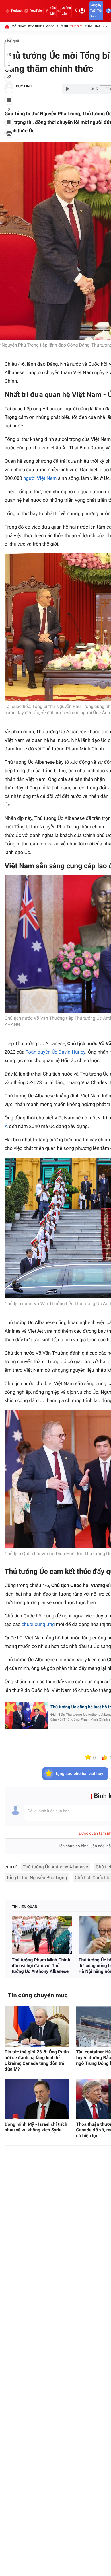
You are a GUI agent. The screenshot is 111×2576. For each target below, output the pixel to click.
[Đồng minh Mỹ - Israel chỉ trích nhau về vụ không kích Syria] (37, 2099)
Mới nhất (19, 26)
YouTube (36, 11)
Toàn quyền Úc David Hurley (55, 1052)
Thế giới (76, 26)
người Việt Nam (40, 478)
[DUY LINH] (9, 87)
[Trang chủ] (7, 26)
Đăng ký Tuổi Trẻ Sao (96, 11)
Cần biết (53, 11)
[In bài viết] (9, 133)
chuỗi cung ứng (38, 1625)
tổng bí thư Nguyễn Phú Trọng (37, 1878)
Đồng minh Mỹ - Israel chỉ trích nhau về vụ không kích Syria (36, 2127)
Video (50, 26)
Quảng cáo (66, 11)
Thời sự (62, 26)
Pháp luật (93, 26)
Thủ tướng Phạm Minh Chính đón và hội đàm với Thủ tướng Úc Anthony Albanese (41, 1966)
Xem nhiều (36, 26)
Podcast (17, 11)
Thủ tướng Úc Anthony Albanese (56, 1867)
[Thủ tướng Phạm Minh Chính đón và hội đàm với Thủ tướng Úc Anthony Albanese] (42, 1935)
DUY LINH (24, 86)
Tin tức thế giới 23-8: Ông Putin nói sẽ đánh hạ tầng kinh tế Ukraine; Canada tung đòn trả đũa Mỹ (37, 2060)
